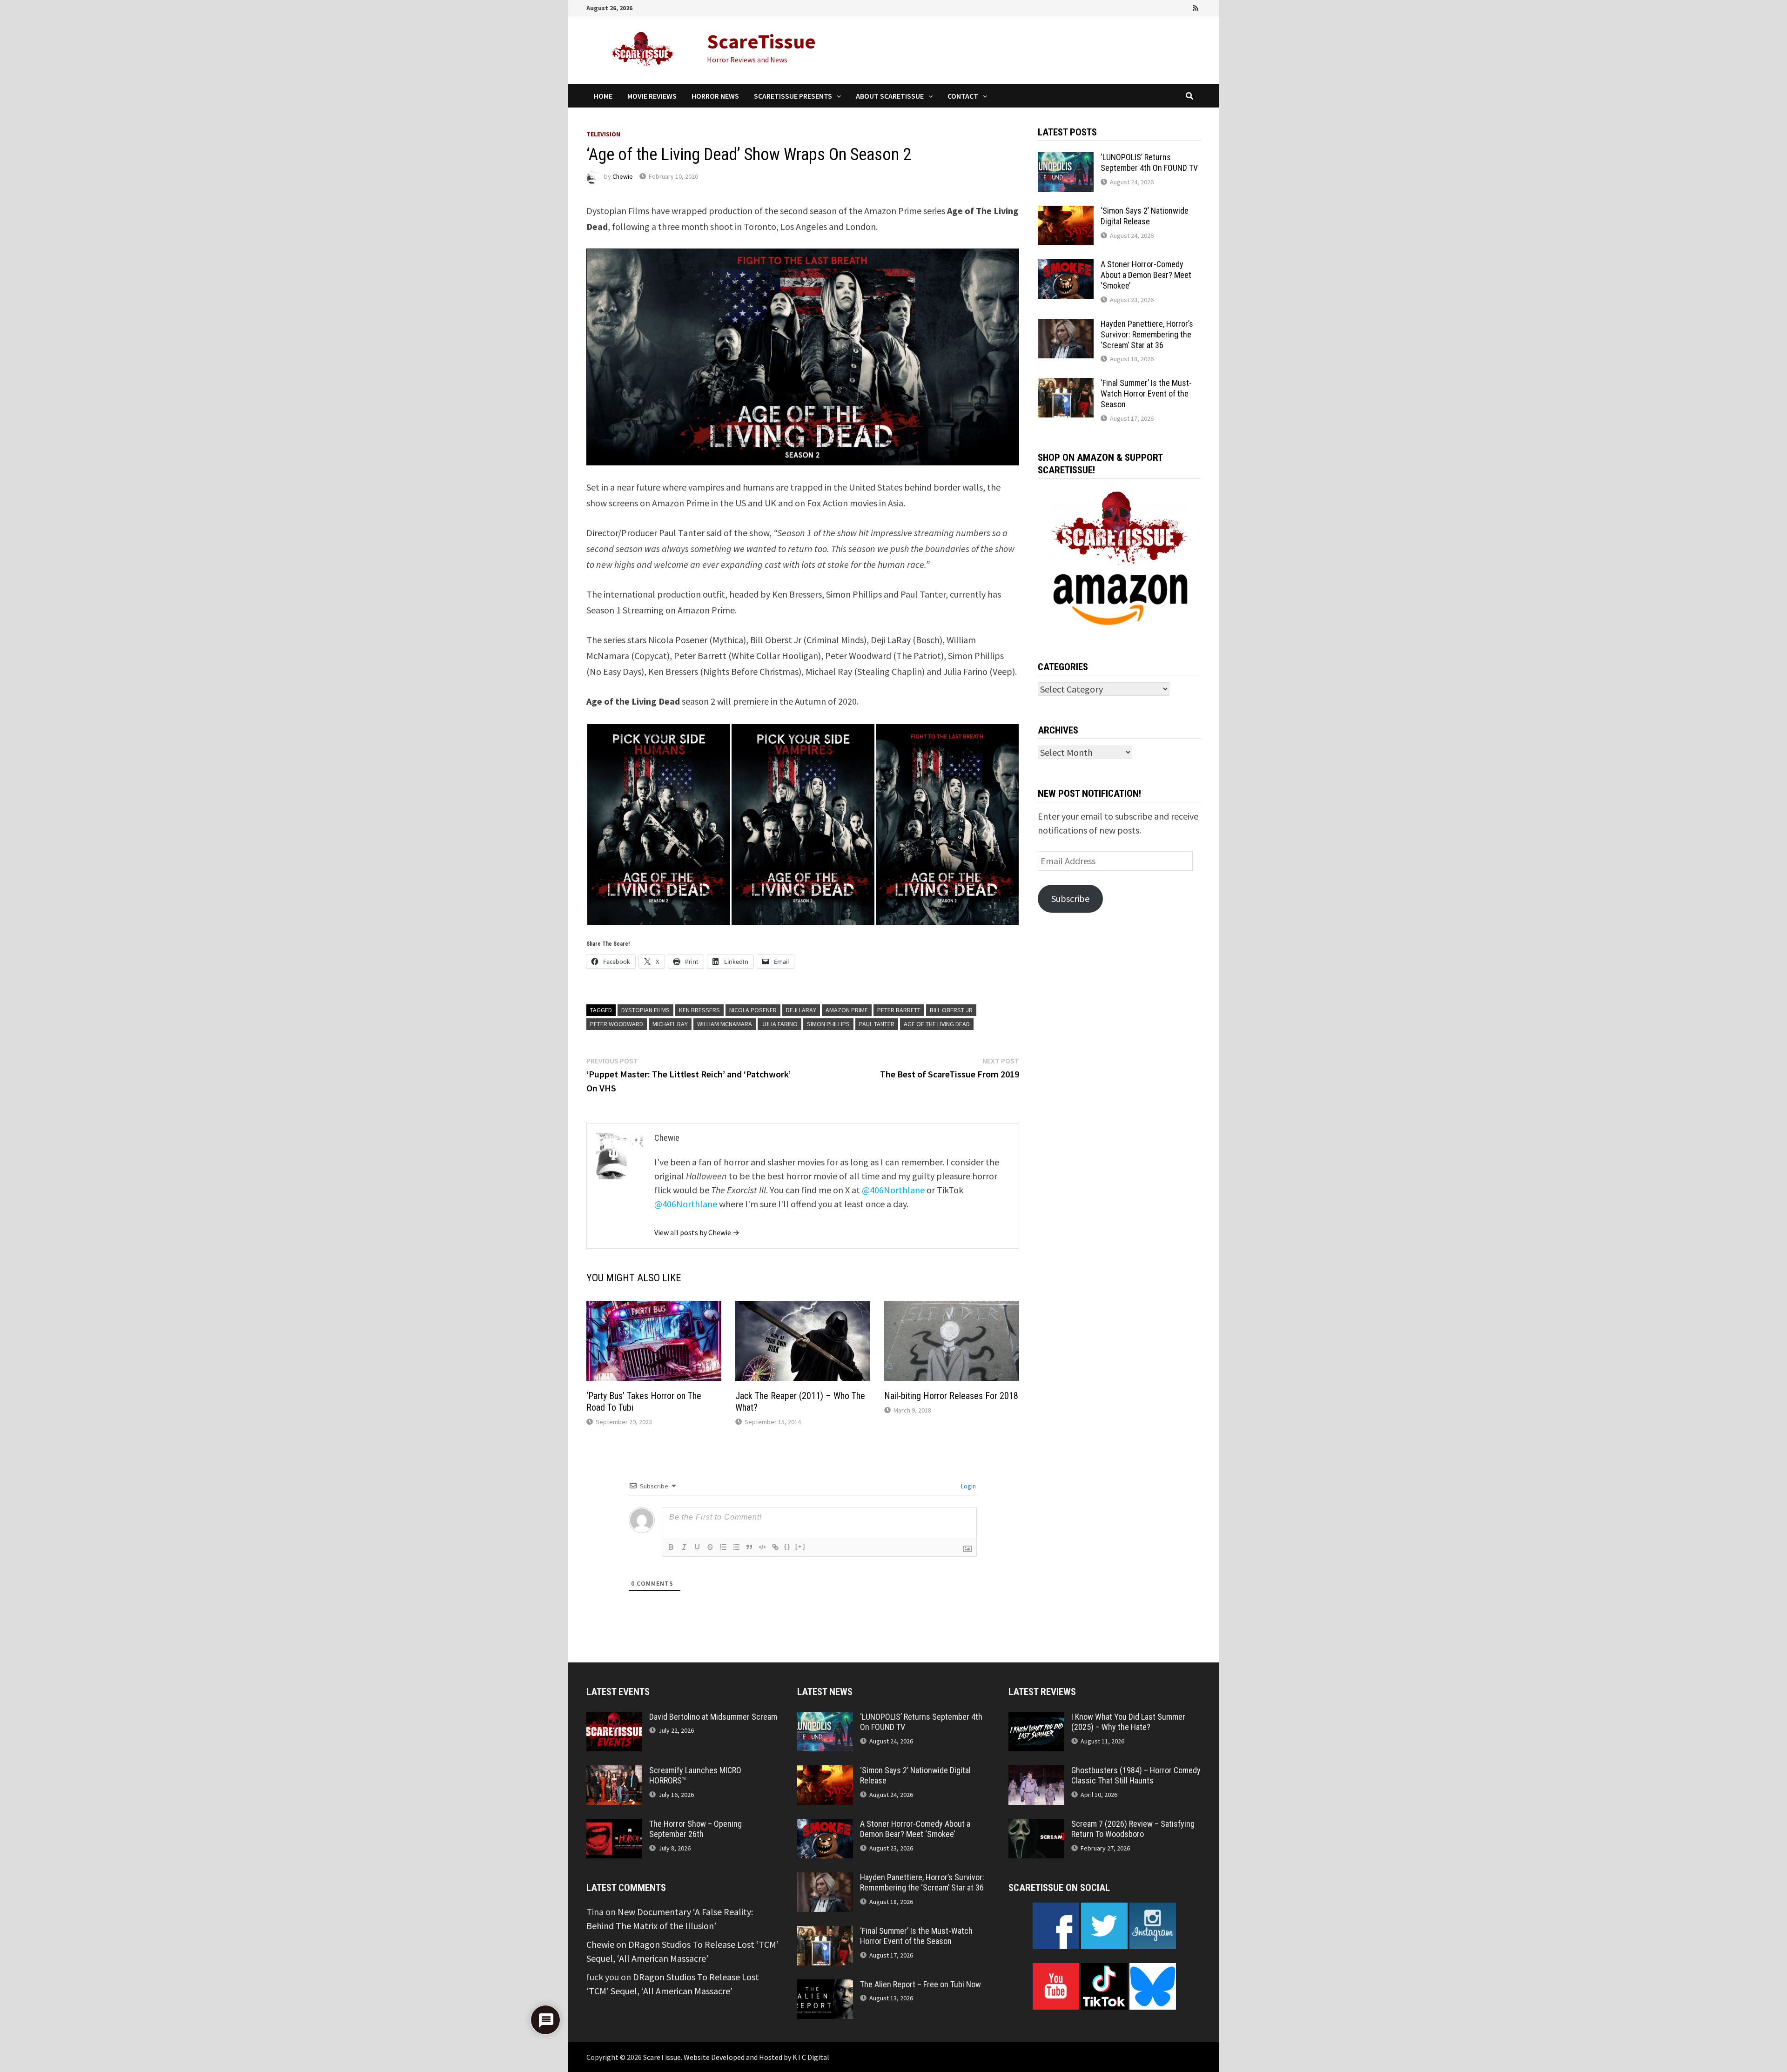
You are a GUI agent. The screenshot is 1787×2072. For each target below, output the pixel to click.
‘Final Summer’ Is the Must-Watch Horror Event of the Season (1146, 394)
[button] (658, 824)
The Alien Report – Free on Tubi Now (920, 1984)
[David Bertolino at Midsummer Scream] (614, 1719)
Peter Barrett (899, 1010)
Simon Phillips (828, 1024)
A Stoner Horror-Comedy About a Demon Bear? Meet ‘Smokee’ (1146, 275)
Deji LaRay (801, 1010)
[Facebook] (1145, 7)
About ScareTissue (890, 96)
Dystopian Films (645, 1010)
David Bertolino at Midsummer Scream (713, 1717)
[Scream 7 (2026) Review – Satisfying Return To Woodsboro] (1036, 1826)
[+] (800, 1546)
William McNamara (725, 1024)
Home (603, 96)
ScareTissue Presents (793, 96)
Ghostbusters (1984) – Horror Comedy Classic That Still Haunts (1136, 1776)
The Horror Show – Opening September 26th (695, 1829)
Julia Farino (779, 1024)
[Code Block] (762, 1547)
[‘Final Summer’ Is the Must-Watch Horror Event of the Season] (1066, 385)
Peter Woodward (617, 1024)
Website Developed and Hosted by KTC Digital (756, 2057)
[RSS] (1196, 7)
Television (603, 134)
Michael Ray (670, 1024)
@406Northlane (893, 1190)
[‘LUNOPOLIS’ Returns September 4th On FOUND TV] (1066, 159)
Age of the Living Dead (937, 1024)
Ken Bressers (699, 1010)
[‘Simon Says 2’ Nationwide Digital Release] (1066, 212)
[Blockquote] (749, 1547)
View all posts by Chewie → (697, 1232)
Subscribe (1070, 898)
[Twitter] (1171, 7)
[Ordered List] (723, 1547)
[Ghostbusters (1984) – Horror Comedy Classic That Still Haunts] (1036, 1772)
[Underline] (697, 1547)
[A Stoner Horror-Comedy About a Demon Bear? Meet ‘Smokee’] (1066, 266)
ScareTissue (761, 41)
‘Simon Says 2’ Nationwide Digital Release (1145, 216)
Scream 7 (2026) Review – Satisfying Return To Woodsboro (1133, 1829)
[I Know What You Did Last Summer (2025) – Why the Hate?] (1036, 1719)
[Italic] (684, 1547)
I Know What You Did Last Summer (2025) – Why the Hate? (1128, 1722)
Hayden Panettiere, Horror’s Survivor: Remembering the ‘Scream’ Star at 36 (1147, 334)
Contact (963, 96)
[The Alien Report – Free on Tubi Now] (825, 1986)
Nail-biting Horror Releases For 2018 (951, 1396)
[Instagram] (1184, 7)
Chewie (623, 176)
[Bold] (671, 1547)
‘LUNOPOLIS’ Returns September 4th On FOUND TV (1149, 162)
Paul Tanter (877, 1024)
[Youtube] (1158, 7)
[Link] (775, 1547)
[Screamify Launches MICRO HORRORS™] (614, 1772)
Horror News (715, 96)
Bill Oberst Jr (951, 1010)
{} (787, 1546)
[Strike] (710, 1547)
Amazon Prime (847, 1010)
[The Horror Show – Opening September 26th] (614, 1826)
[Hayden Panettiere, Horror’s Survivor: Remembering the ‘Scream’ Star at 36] (1066, 326)
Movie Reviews (652, 96)
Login (968, 1486)
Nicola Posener (753, 1010)
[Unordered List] (736, 1547)
